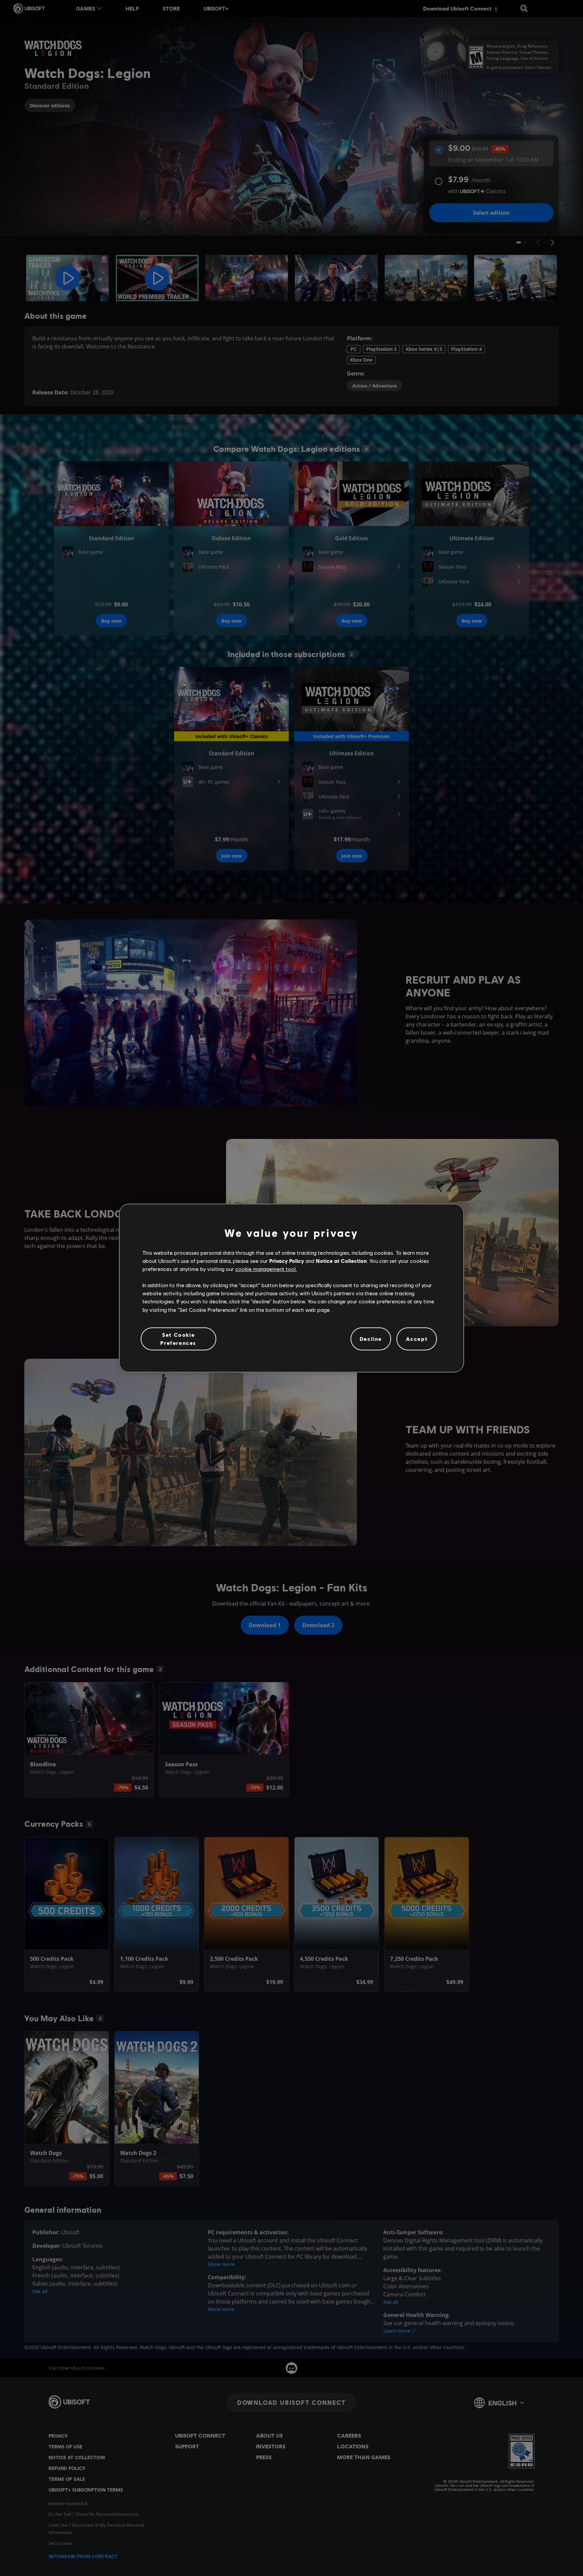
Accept (417, 1339)
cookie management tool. (266, 1269)
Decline (371, 1339)
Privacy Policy (287, 1261)
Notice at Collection (341, 1261)
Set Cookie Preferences (178, 1339)
